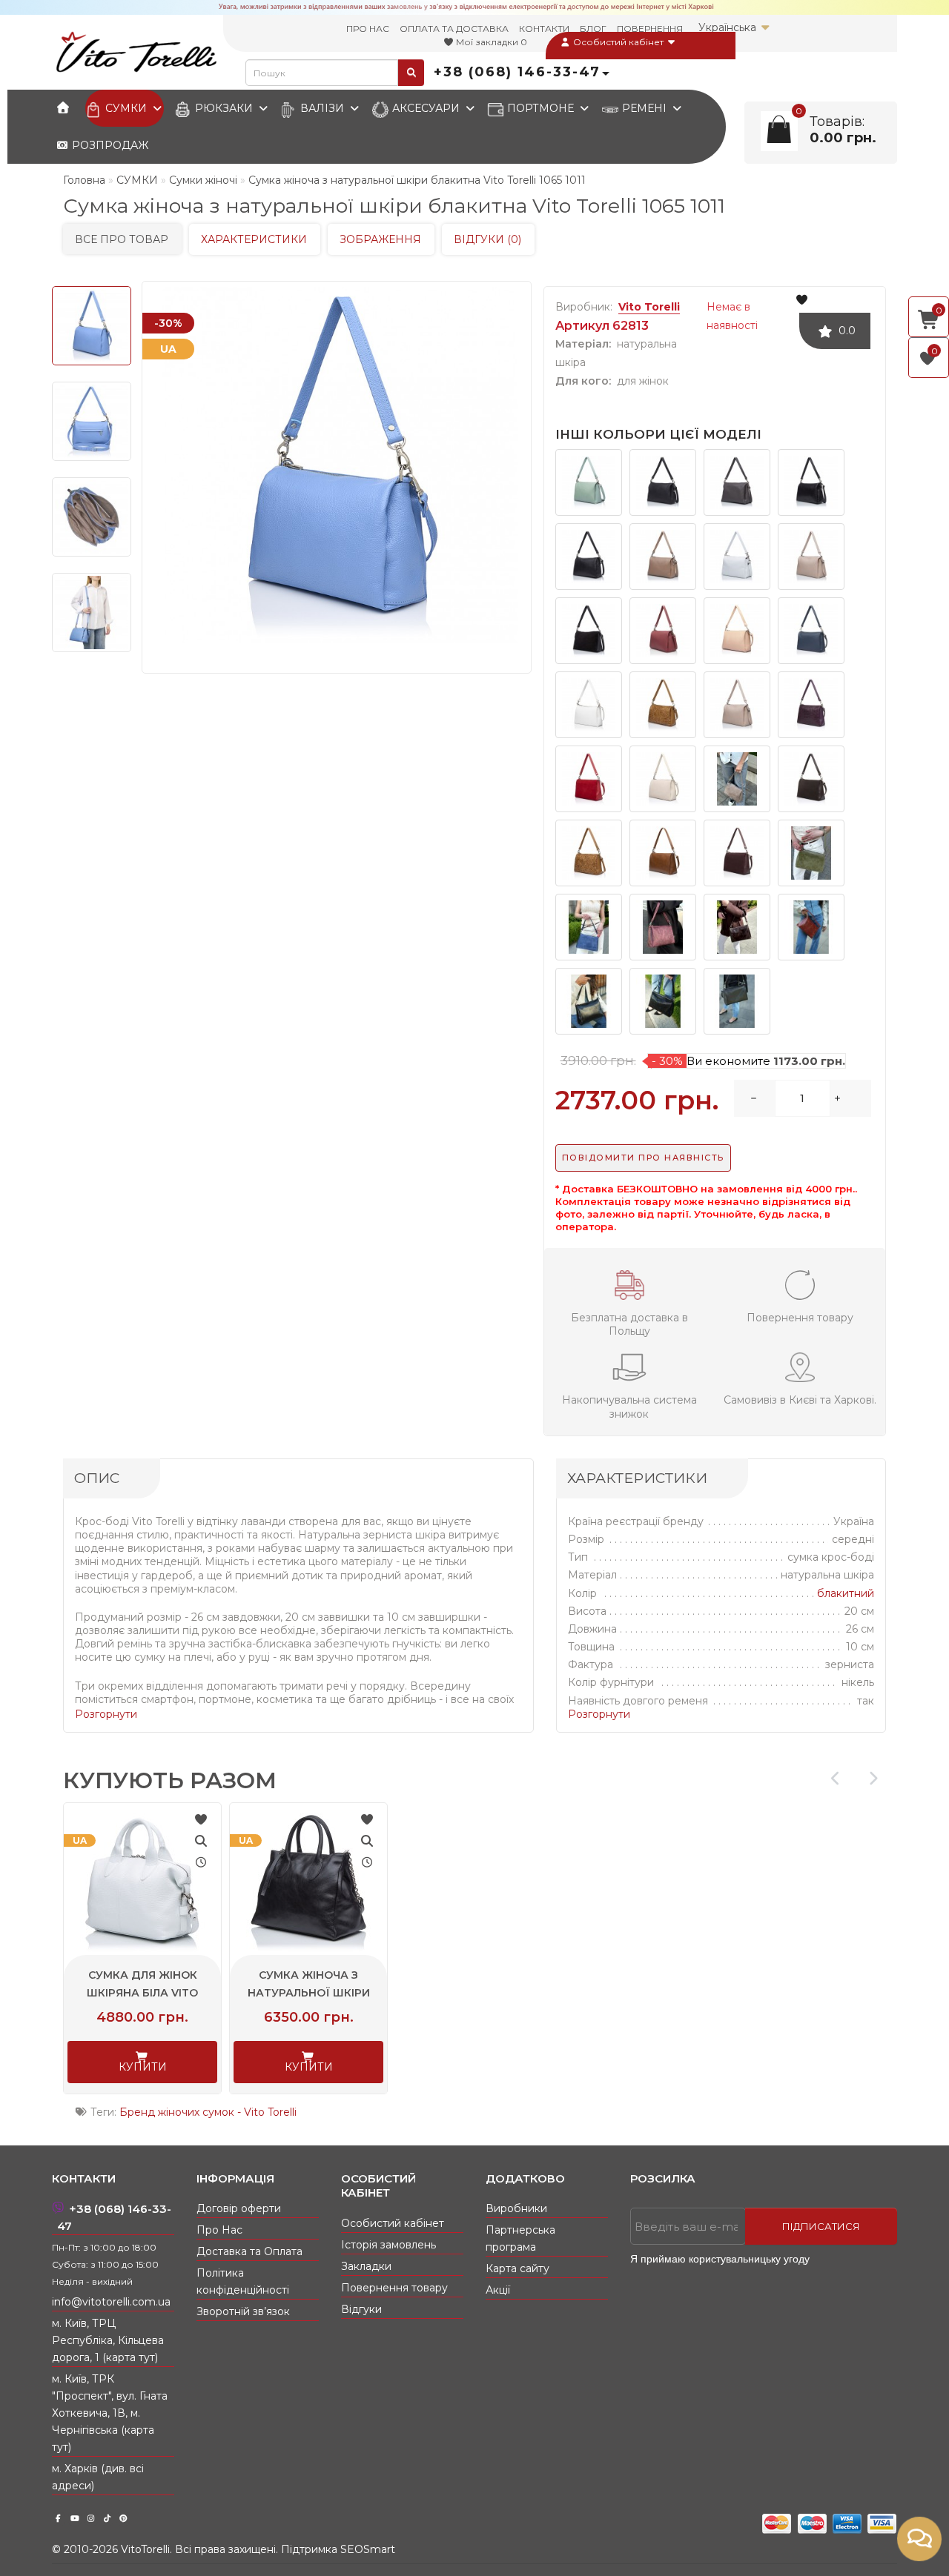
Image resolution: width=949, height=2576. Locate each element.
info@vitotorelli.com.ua (111, 2302)
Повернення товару (394, 2288)
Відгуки (361, 2309)
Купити (143, 2067)
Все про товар (122, 239)
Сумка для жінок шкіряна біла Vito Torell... (142, 1993)
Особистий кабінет (618, 42)
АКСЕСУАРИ (426, 108)
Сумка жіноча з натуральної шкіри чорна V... (309, 1993)
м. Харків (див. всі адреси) (98, 2477)
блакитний (846, 1593)
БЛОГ (593, 29)
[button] (873, 1779)
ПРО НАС (368, 29)
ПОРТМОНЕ (540, 108)
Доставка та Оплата (249, 2251)
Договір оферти (239, 2208)
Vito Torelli (649, 307)
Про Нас (219, 2230)
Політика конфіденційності (243, 2281)
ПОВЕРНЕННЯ (650, 29)
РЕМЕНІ (644, 108)
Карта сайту (518, 2268)
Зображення (380, 239)
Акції (498, 2290)
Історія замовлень (388, 2245)
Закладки (366, 2266)
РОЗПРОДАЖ (109, 145)
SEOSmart (368, 2549)
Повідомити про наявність (643, 1158)
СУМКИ (126, 108)
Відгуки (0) (487, 239)
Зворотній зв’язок (243, 2311)
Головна (84, 180)
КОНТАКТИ (544, 29)
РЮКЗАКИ (224, 108)
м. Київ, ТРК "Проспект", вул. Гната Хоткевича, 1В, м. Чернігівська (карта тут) (110, 2413)
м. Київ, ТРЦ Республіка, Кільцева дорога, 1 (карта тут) (108, 2340)
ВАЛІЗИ (322, 108)
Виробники (516, 2208)
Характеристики (254, 239)
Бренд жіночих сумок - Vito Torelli (208, 2112)
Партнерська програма (520, 2238)
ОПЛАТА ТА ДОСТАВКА (454, 29)
